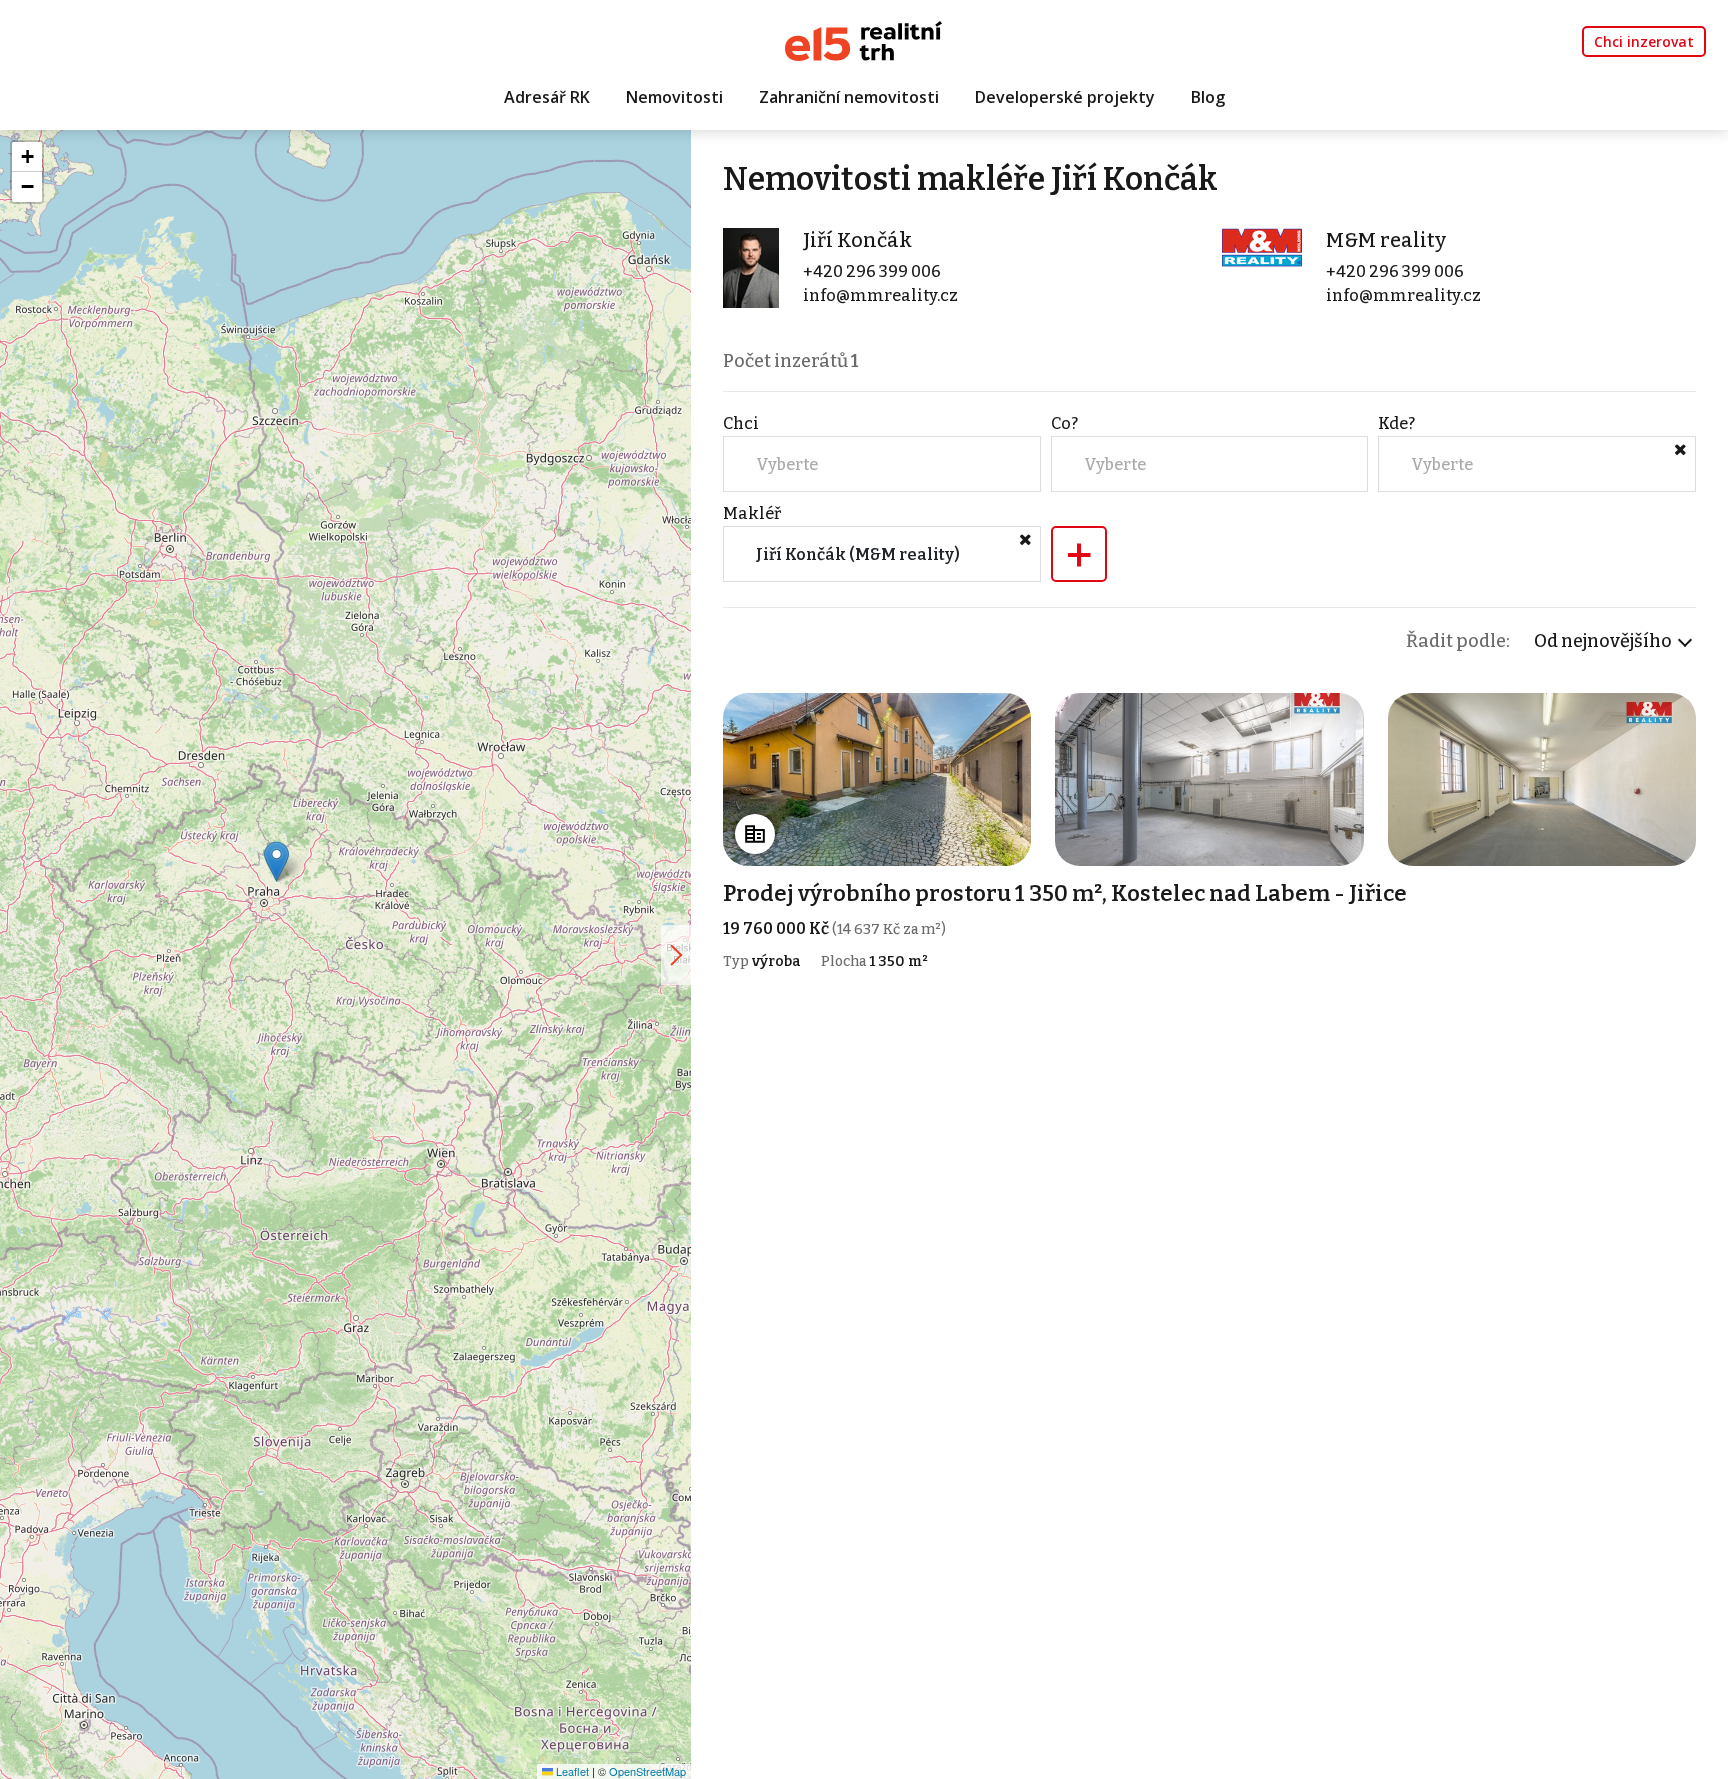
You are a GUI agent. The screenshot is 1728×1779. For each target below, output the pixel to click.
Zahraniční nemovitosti (849, 97)
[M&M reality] (1262, 246)
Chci (741, 423)
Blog (1208, 97)
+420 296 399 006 (872, 271)
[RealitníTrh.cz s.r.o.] (863, 39)
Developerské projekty (1065, 97)
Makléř (752, 513)
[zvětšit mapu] (676, 955)
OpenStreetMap (647, 1771)
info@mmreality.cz (880, 295)
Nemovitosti (674, 97)
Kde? (1396, 423)
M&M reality (1386, 240)
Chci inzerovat (1644, 41)
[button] (276, 861)
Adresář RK (547, 97)
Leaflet (571, 1771)
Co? (1064, 423)
